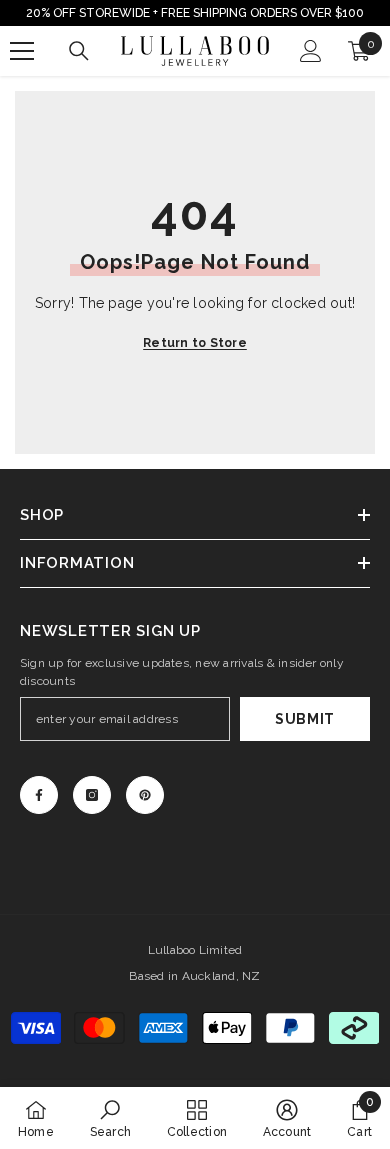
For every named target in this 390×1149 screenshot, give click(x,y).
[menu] (22, 51)
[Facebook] (39, 795)
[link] (110, 1118)
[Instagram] (92, 795)
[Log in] (311, 51)
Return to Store (195, 343)
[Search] (79, 51)
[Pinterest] (145, 795)
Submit (305, 719)
